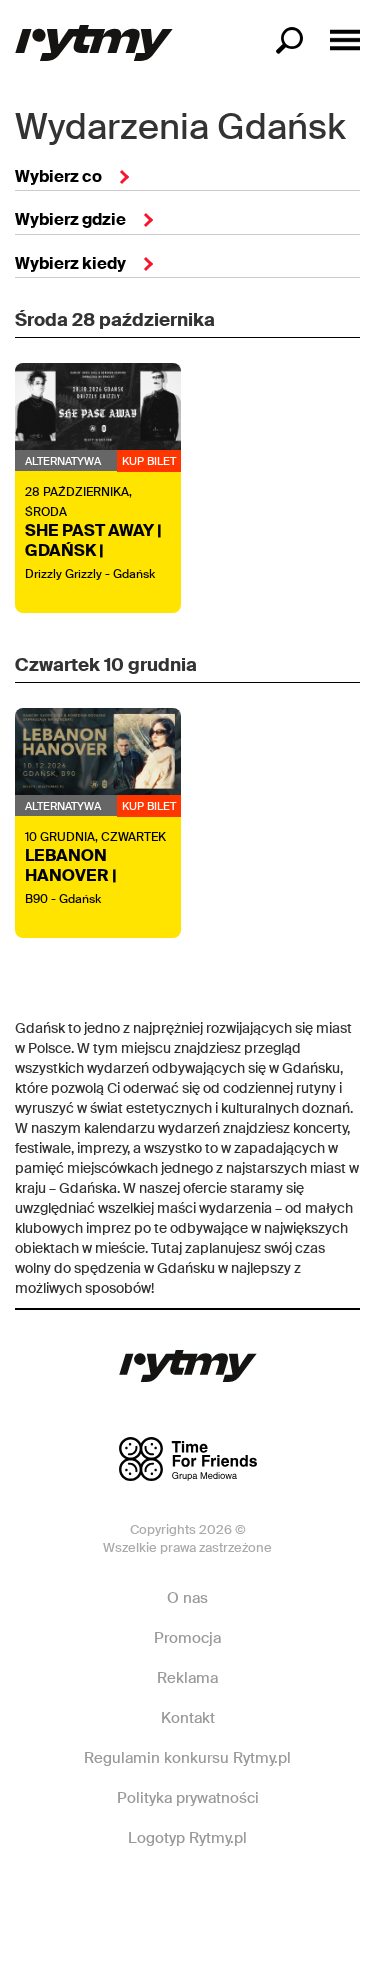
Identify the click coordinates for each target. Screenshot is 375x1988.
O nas (187, 1598)
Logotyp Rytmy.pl (187, 1838)
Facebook (118, 1898)
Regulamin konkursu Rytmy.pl (187, 1758)
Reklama (187, 1678)
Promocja (187, 1638)
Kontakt (188, 1718)
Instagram (186, 1898)
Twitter (255, 1898)
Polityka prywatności (188, 1798)
